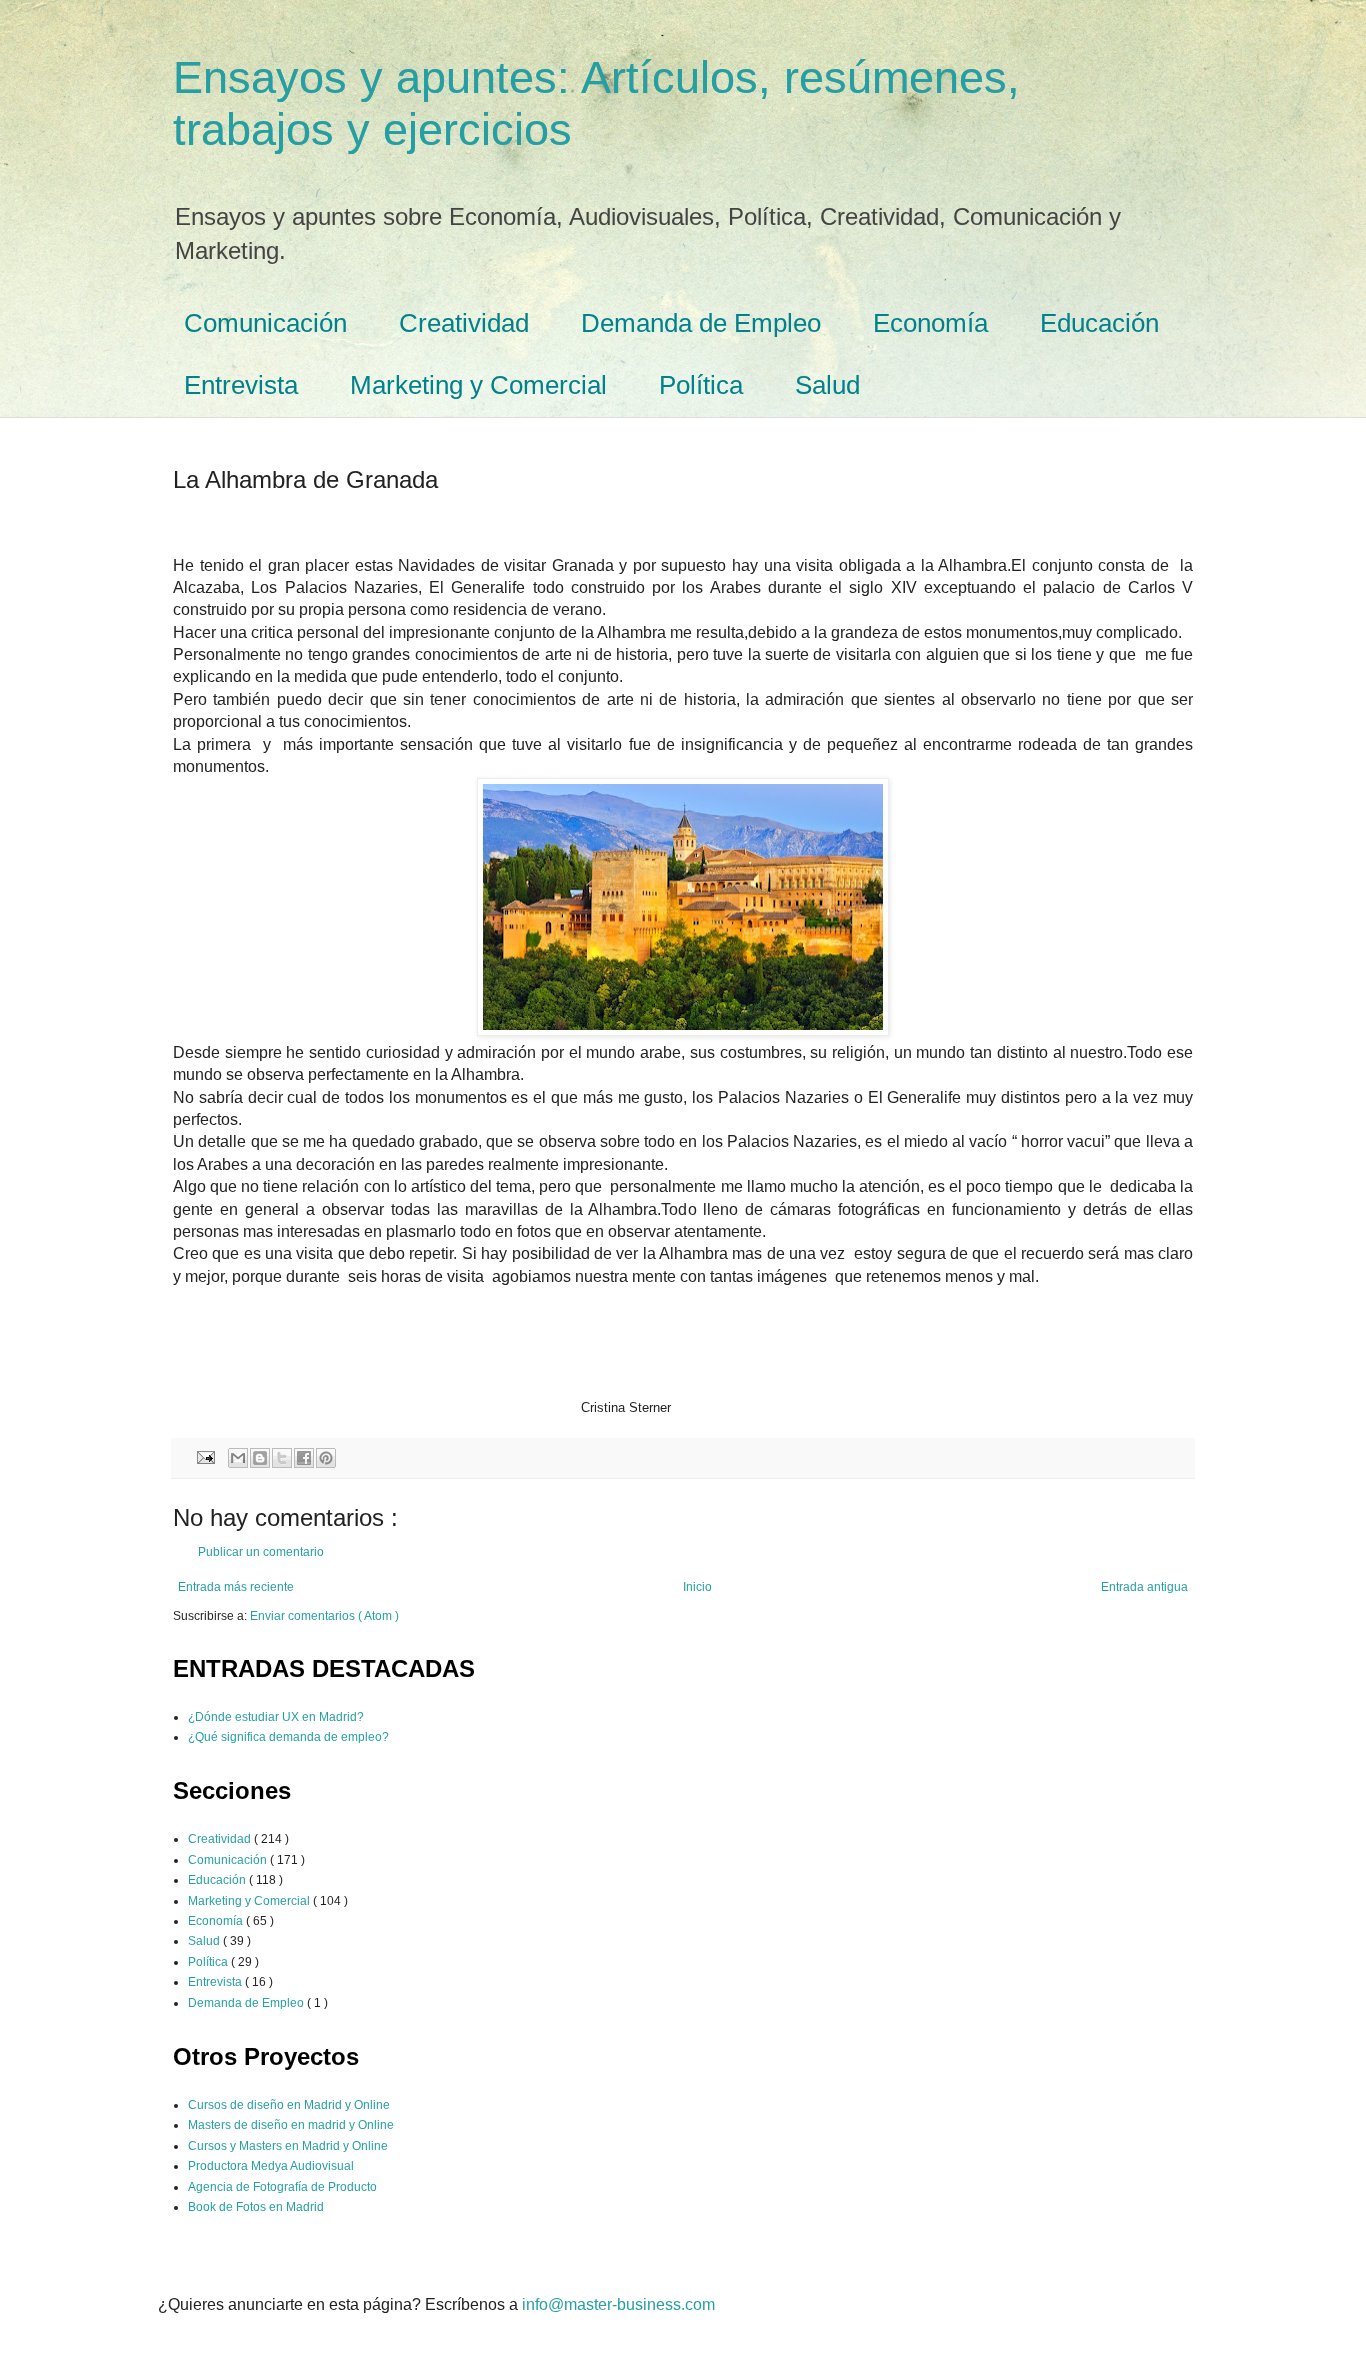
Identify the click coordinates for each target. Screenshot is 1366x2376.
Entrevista (241, 385)
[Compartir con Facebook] (304, 1458)
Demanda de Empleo (701, 323)
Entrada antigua (1144, 1587)
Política (701, 385)
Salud (827, 385)
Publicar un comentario (261, 1552)
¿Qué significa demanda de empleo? (288, 1737)
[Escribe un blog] (260, 1458)
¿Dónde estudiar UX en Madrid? (276, 1717)
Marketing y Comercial (478, 385)
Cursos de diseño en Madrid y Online (289, 2105)
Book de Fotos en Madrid (256, 2207)
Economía (930, 323)
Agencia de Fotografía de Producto (282, 2187)
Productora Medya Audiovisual (271, 2166)
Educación (1099, 323)
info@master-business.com (618, 2304)
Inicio (697, 1587)
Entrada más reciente (236, 1587)
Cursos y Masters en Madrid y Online (288, 2146)
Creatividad (464, 323)
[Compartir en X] (282, 1458)
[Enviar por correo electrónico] (238, 1458)
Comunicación (265, 323)
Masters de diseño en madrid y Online (291, 2125)
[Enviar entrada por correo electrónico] (205, 1457)
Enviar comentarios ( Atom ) (324, 1616)
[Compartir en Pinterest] (326, 1458)
